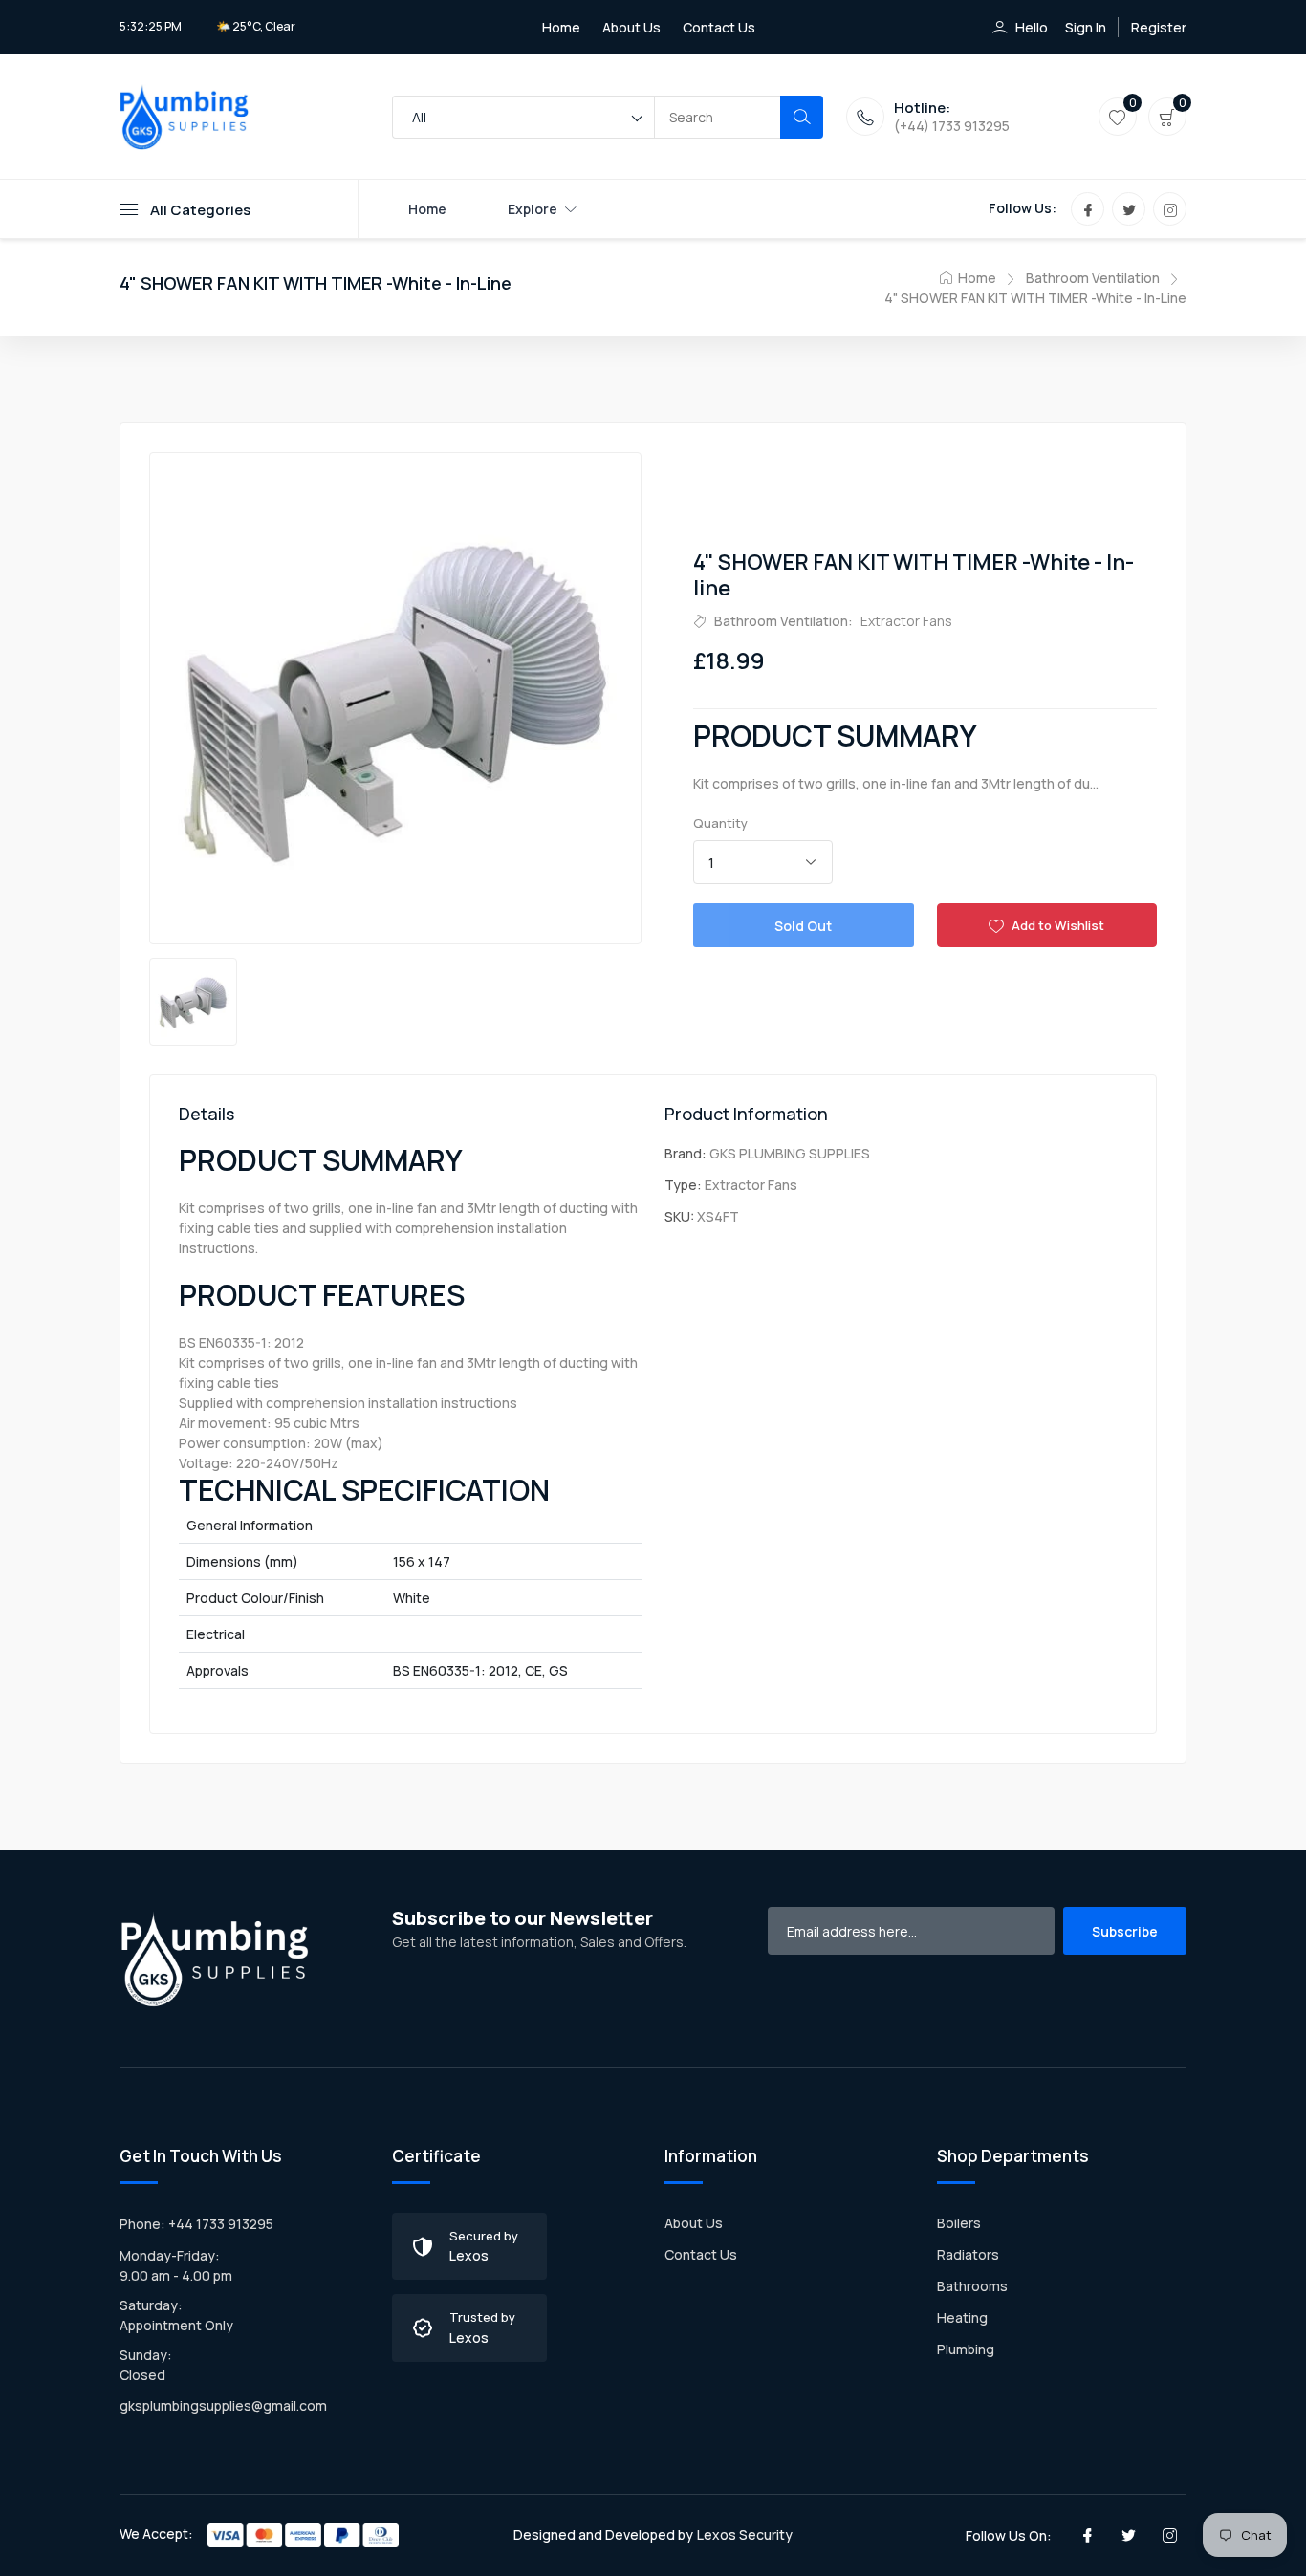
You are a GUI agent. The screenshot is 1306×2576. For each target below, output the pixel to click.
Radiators (968, 2254)
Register (1159, 27)
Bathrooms (972, 2286)
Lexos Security (745, 2534)
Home (561, 27)
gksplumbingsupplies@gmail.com (223, 2405)
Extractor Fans (906, 621)
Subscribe (1125, 1931)
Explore (533, 209)
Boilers (959, 2223)
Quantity (720, 823)
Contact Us (719, 27)
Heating (962, 2317)
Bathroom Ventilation (1093, 278)
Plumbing (966, 2349)
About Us (631, 27)
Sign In (1086, 27)
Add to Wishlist (1056, 925)
